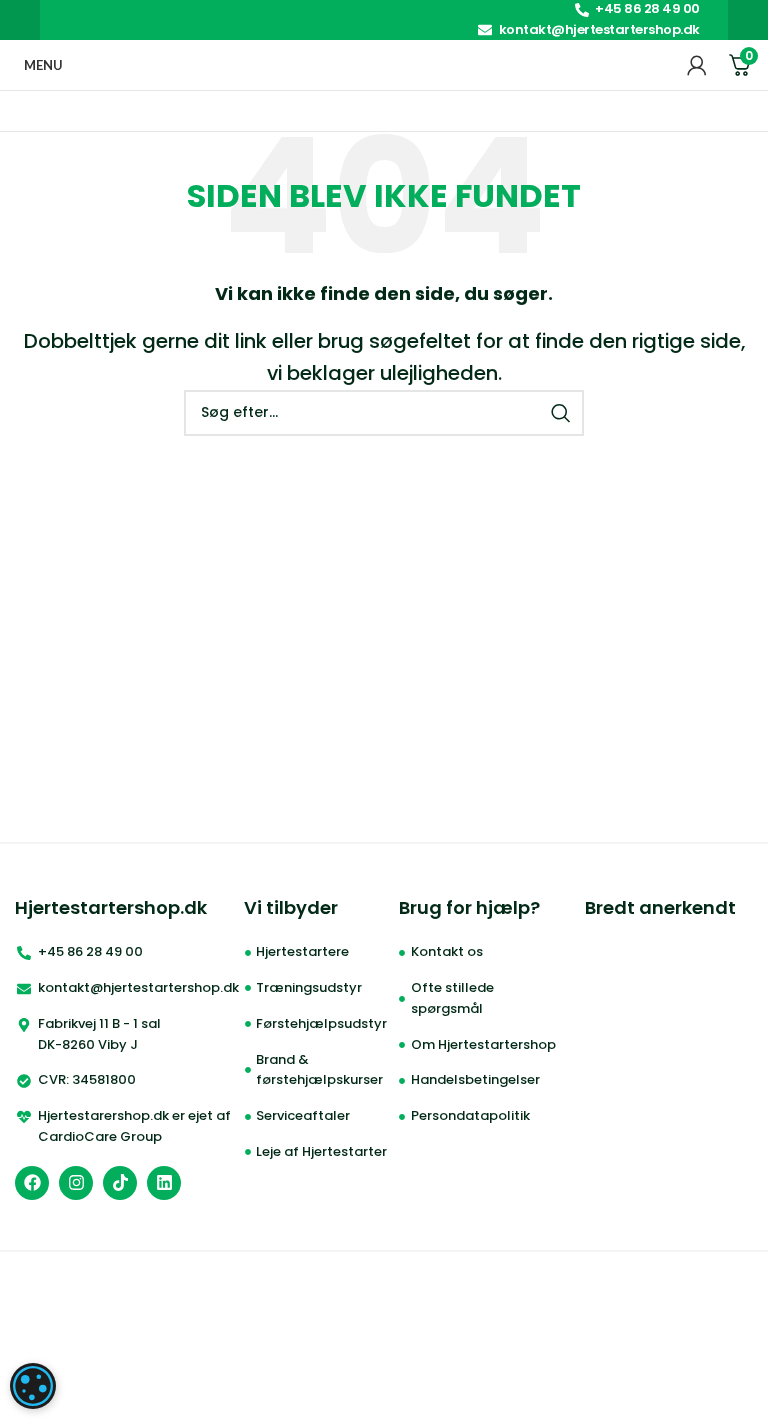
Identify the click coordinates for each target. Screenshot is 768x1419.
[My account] (697, 65)
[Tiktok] (120, 1183)
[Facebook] (32, 1183)
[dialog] (33, 1386)
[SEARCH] (561, 413)
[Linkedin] (164, 1183)
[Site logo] (375, 63)
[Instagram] (76, 1183)
